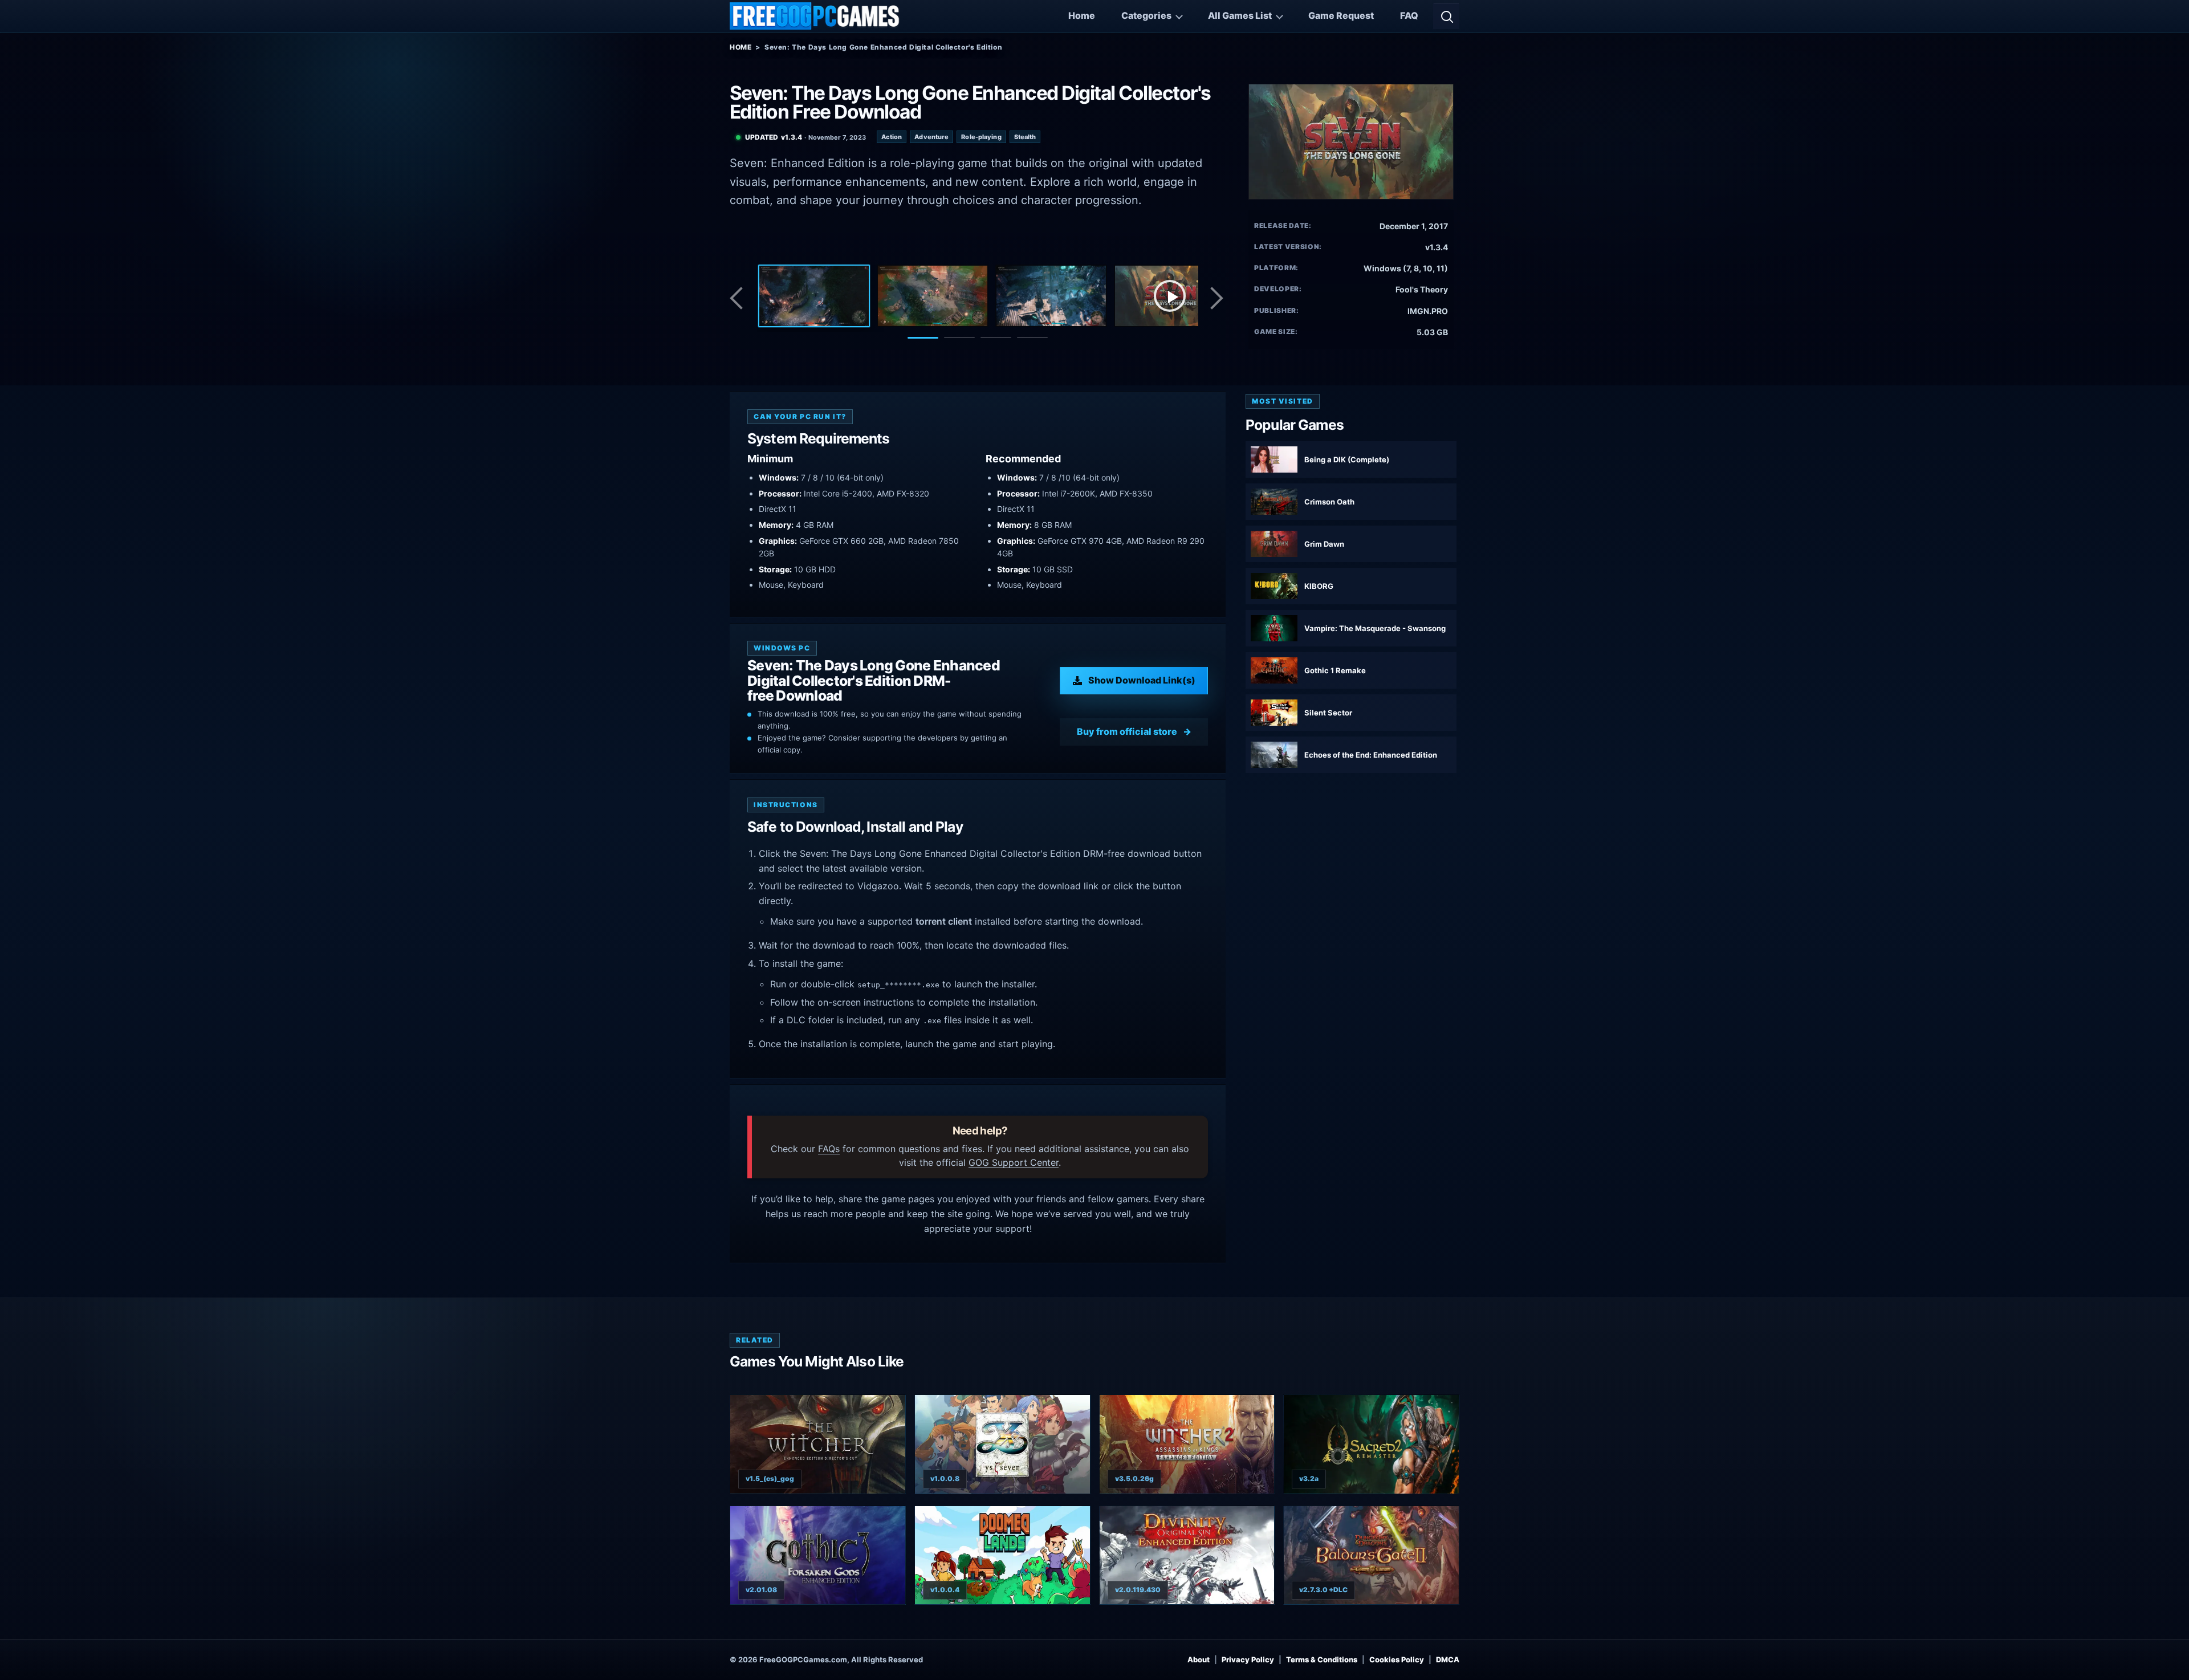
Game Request (1341, 15)
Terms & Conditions (1322, 1659)
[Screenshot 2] (933, 296)
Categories (1146, 15)
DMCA (1448, 1659)
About (1199, 1659)
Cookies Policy (1397, 1659)
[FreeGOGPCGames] (815, 16)
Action (892, 137)
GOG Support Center (1014, 1162)
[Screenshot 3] (1051, 296)
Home (1082, 15)
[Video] (1170, 296)
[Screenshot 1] (814, 296)
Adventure (931, 137)
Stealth (1025, 137)
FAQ (1409, 15)
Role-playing (981, 137)
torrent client (944, 921)
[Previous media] (739, 298)
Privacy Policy (1248, 1659)
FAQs (829, 1149)
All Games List (1240, 15)
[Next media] (1216, 298)
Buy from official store (1127, 731)
